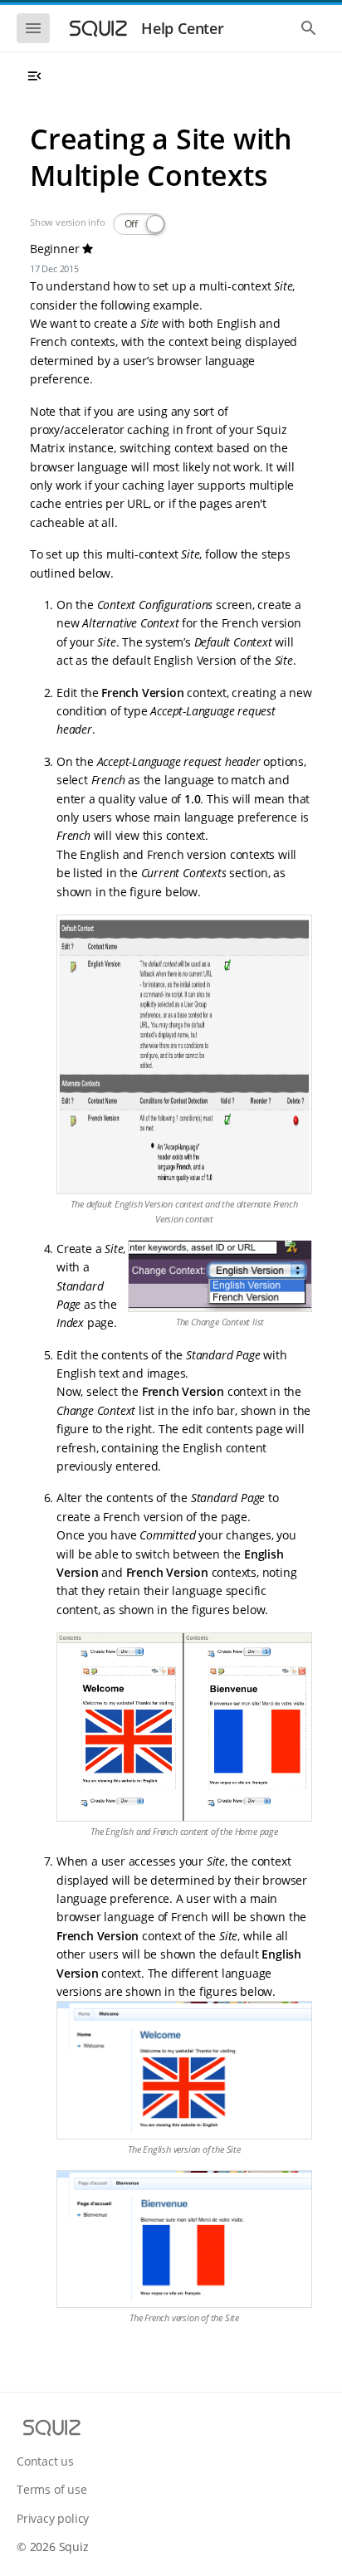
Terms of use (52, 2489)
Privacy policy (53, 2518)
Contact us (45, 2461)
